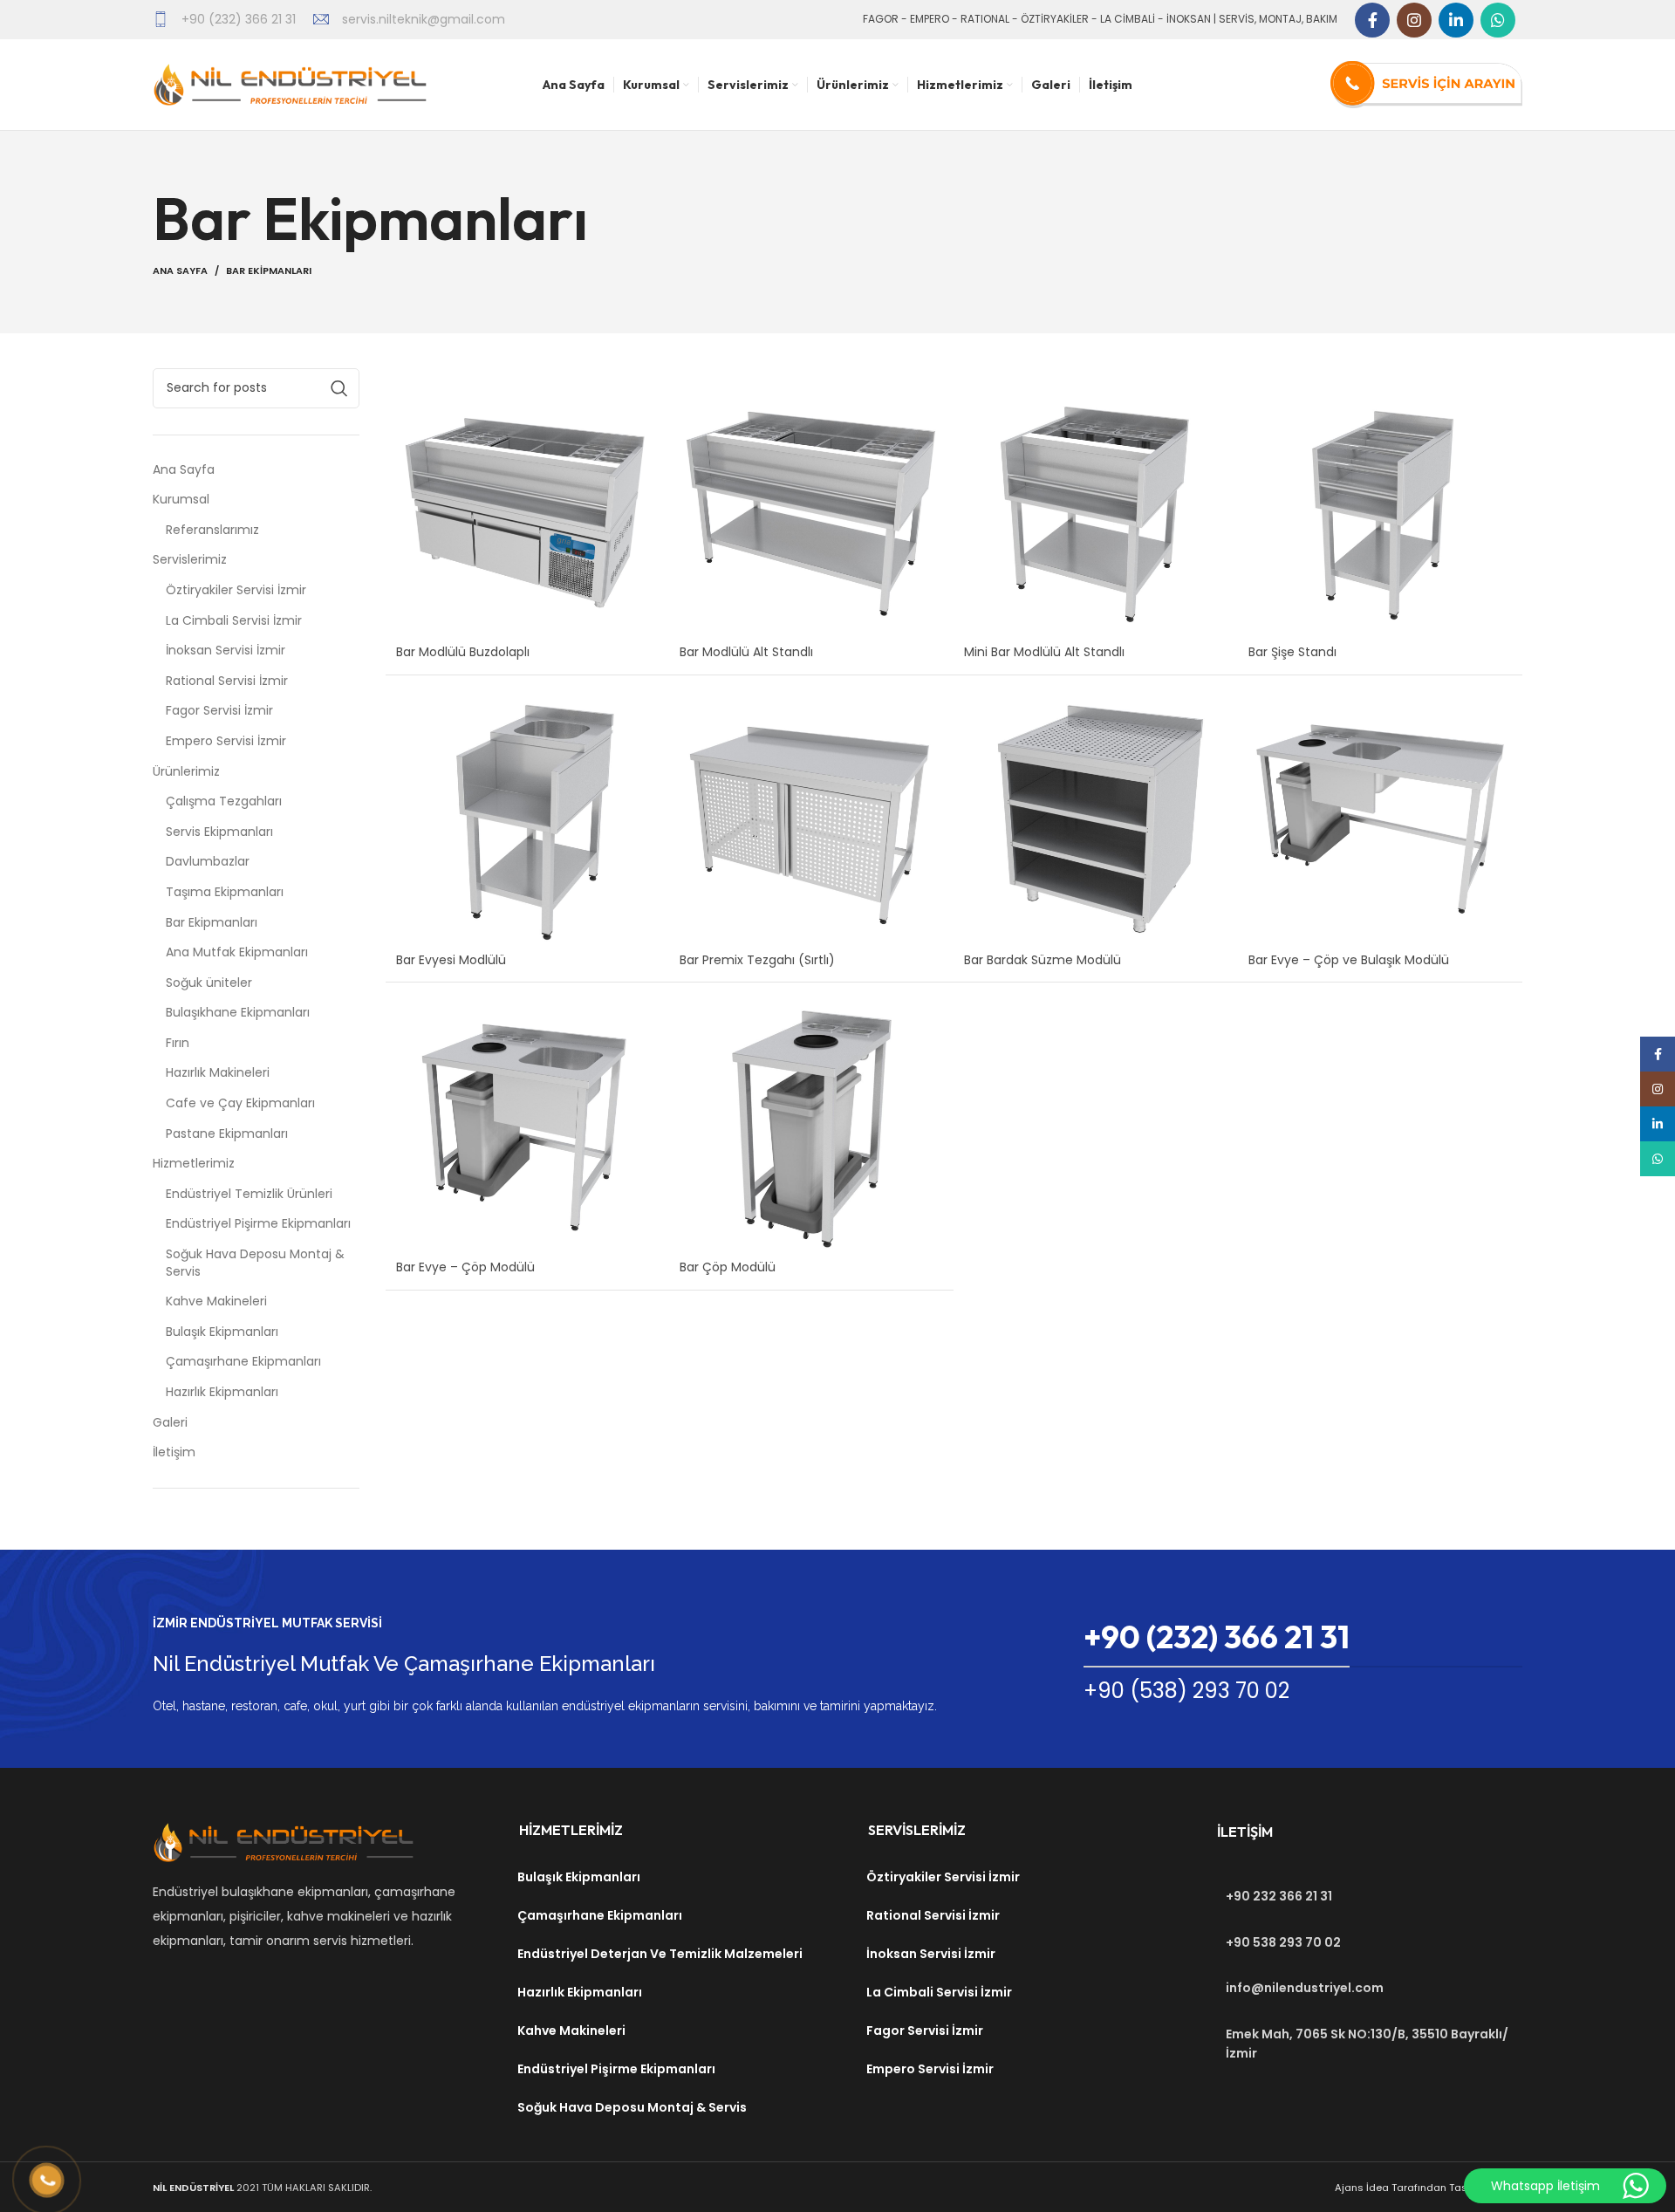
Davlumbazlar (208, 862)
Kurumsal (181, 500)
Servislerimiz (190, 560)
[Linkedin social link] (1456, 20)
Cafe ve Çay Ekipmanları (240, 1103)
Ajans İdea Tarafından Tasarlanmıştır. (1429, 2188)
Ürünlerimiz (186, 772)
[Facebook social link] (1372, 20)
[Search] (339, 388)
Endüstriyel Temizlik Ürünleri (249, 1194)
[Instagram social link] (1414, 20)
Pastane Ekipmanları (227, 1134)
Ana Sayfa (180, 271)
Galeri (170, 1423)
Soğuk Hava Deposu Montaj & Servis (255, 1263)
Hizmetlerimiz (194, 1164)
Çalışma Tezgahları (224, 801)
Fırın (178, 1043)
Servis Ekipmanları (219, 832)
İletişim (174, 1452)
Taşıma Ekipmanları (225, 892)
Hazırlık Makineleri (218, 1073)
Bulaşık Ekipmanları (222, 1332)
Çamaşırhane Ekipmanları (243, 1362)
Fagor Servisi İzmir (219, 711)
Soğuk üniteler (209, 983)
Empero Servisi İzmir (226, 741)
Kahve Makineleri (216, 1301)
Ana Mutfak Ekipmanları (237, 952)
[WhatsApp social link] (1498, 20)
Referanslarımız (212, 530)
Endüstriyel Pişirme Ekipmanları (258, 1224)
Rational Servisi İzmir (227, 681)
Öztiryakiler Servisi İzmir (236, 590)
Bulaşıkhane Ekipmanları (238, 1013)
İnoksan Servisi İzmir (226, 651)
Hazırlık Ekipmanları (222, 1392)
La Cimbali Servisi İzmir (234, 621)
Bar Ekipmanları (212, 923)
